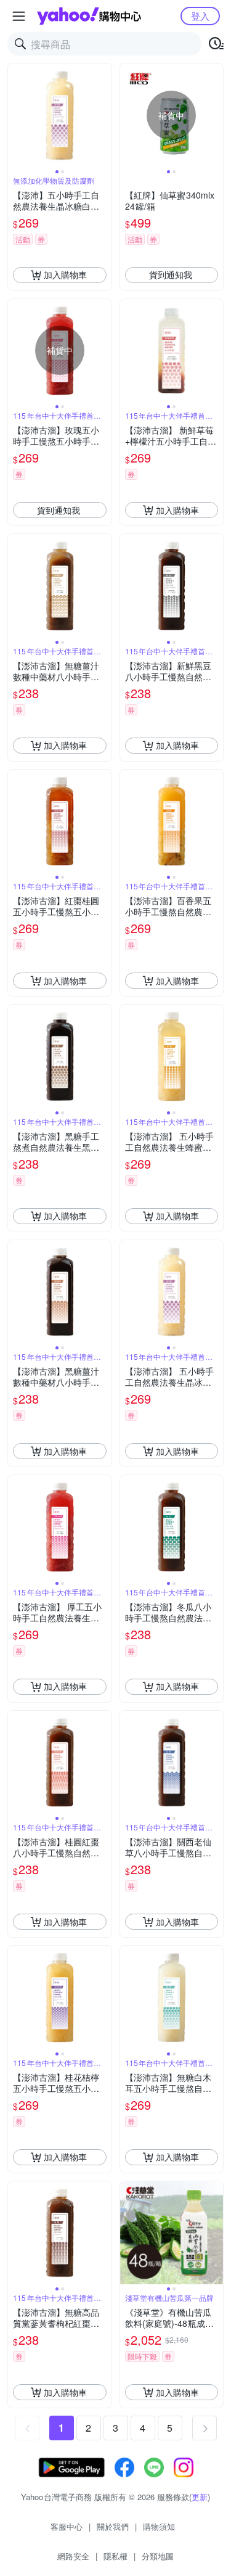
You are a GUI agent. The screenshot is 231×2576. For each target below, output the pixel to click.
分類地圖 (158, 2556)
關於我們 (113, 2526)
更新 (200, 2497)
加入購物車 (65, 274)
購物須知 (159, 2526)
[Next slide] (103, 115)
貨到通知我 (171, 274)
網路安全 (73, 2556)
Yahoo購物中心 (89, 16)
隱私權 (115, 2556)
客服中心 (67, 2526)
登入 (200, 16)
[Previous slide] (16, 115)
